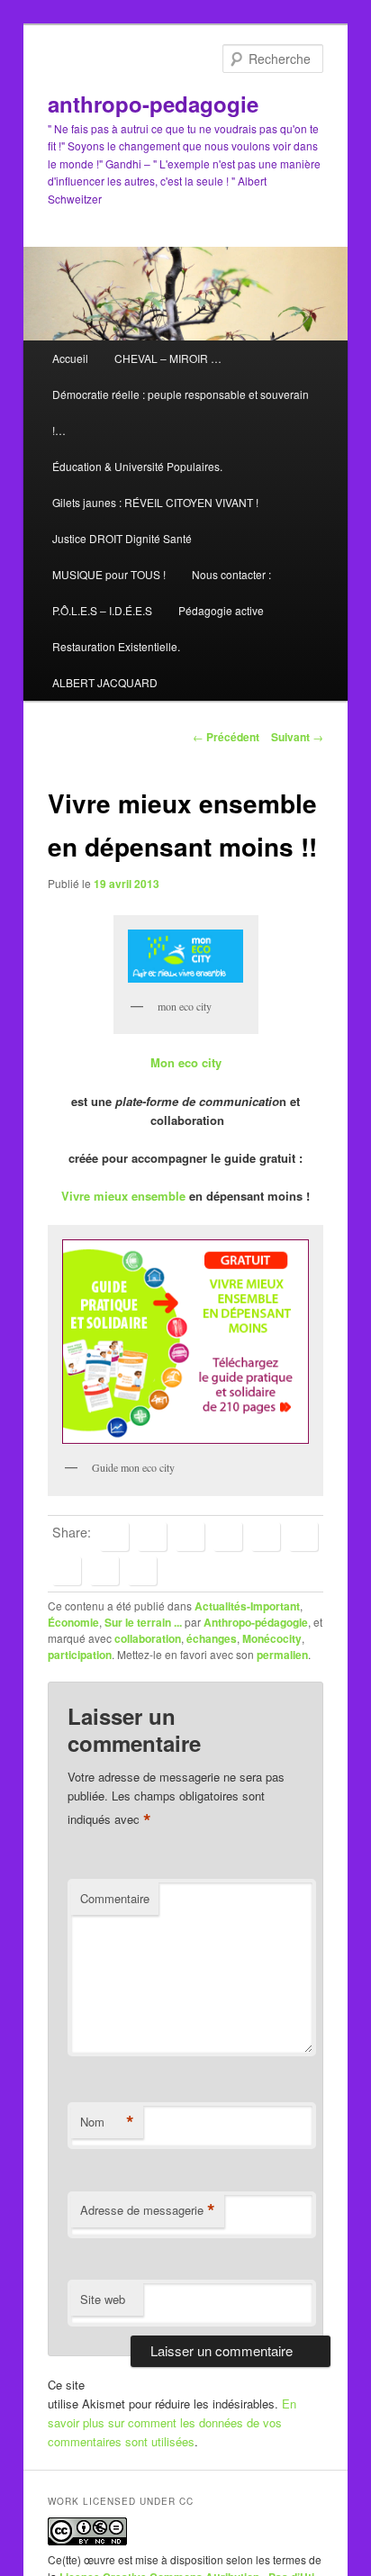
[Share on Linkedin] (228, 1537)
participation (80, 1655)
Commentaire (115, 1898)
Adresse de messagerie (148, 2210)
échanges (212, 1638)
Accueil (70, 358)
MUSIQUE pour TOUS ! (109, 574)
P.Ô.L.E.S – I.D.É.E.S (102, 610)
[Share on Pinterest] (190, 1537)
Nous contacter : (231, 574)
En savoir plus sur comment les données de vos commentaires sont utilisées (172, 2422)
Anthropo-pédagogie (256, 1622)
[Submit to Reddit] (67, 1571)
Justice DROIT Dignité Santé (122, 538)
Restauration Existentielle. (116, 646)
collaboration (148, 1638)
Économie (73, 1622)
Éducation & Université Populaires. (137, 466)
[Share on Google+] (266, 1537)
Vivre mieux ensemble (123, 1196)
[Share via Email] (142, 1571)
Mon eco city (186, 1062)
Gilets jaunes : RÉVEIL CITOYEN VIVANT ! (155, 502)
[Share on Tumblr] (303, 1537)
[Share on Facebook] (114, 1537)
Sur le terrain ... (143, 1622)
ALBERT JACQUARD (105, 682)
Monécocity (272, 1638)
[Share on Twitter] (152, 1537)
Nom (107, 2122)
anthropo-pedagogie (153, 104)
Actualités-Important (247, 1606)
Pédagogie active (221, 610)
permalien (282, 1655)
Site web (103, 2299)
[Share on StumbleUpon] (104, 1571)
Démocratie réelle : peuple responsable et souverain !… (181, 412)
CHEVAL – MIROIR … (168, 358)
